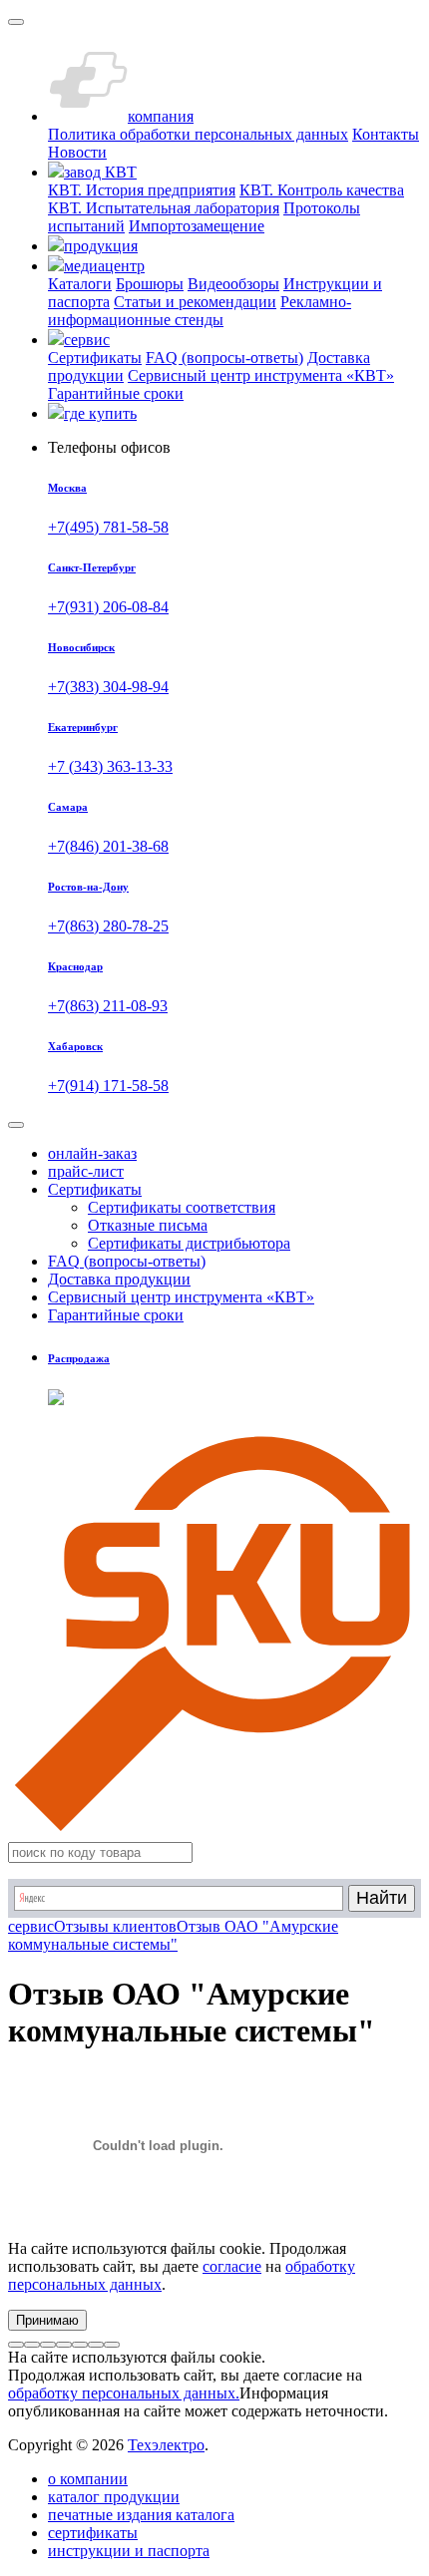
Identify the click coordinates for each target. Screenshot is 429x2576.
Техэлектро (166, 2445)
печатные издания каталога (141, 2515)
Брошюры (150, 284)
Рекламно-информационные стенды (200, 311)
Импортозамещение (197, 226)
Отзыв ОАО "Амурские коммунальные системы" (173, 1935)
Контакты (386, 134)
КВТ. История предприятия (142, 190)
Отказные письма (148, 1225)
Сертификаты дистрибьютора (189, 1243)
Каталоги (80, 284)
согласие (232, 2266)
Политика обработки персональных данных (198, 134)
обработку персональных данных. (124, 2393)
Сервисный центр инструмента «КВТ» (261, 375)
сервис (31, 1926)
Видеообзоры (233, 284)
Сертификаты (95, 358)
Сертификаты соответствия (182, 1207)
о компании (88, 2479)
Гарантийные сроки (116, 393)
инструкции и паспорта (129, 2551)
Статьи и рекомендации (195, 302)
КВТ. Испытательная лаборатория (164, 208)
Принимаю (47, 2320)
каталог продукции (114, 2497)
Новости (77, 152)
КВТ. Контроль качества (322, 190)
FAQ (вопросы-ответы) (224, 358)
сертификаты (93, 2533)
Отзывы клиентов (115, 1926)
